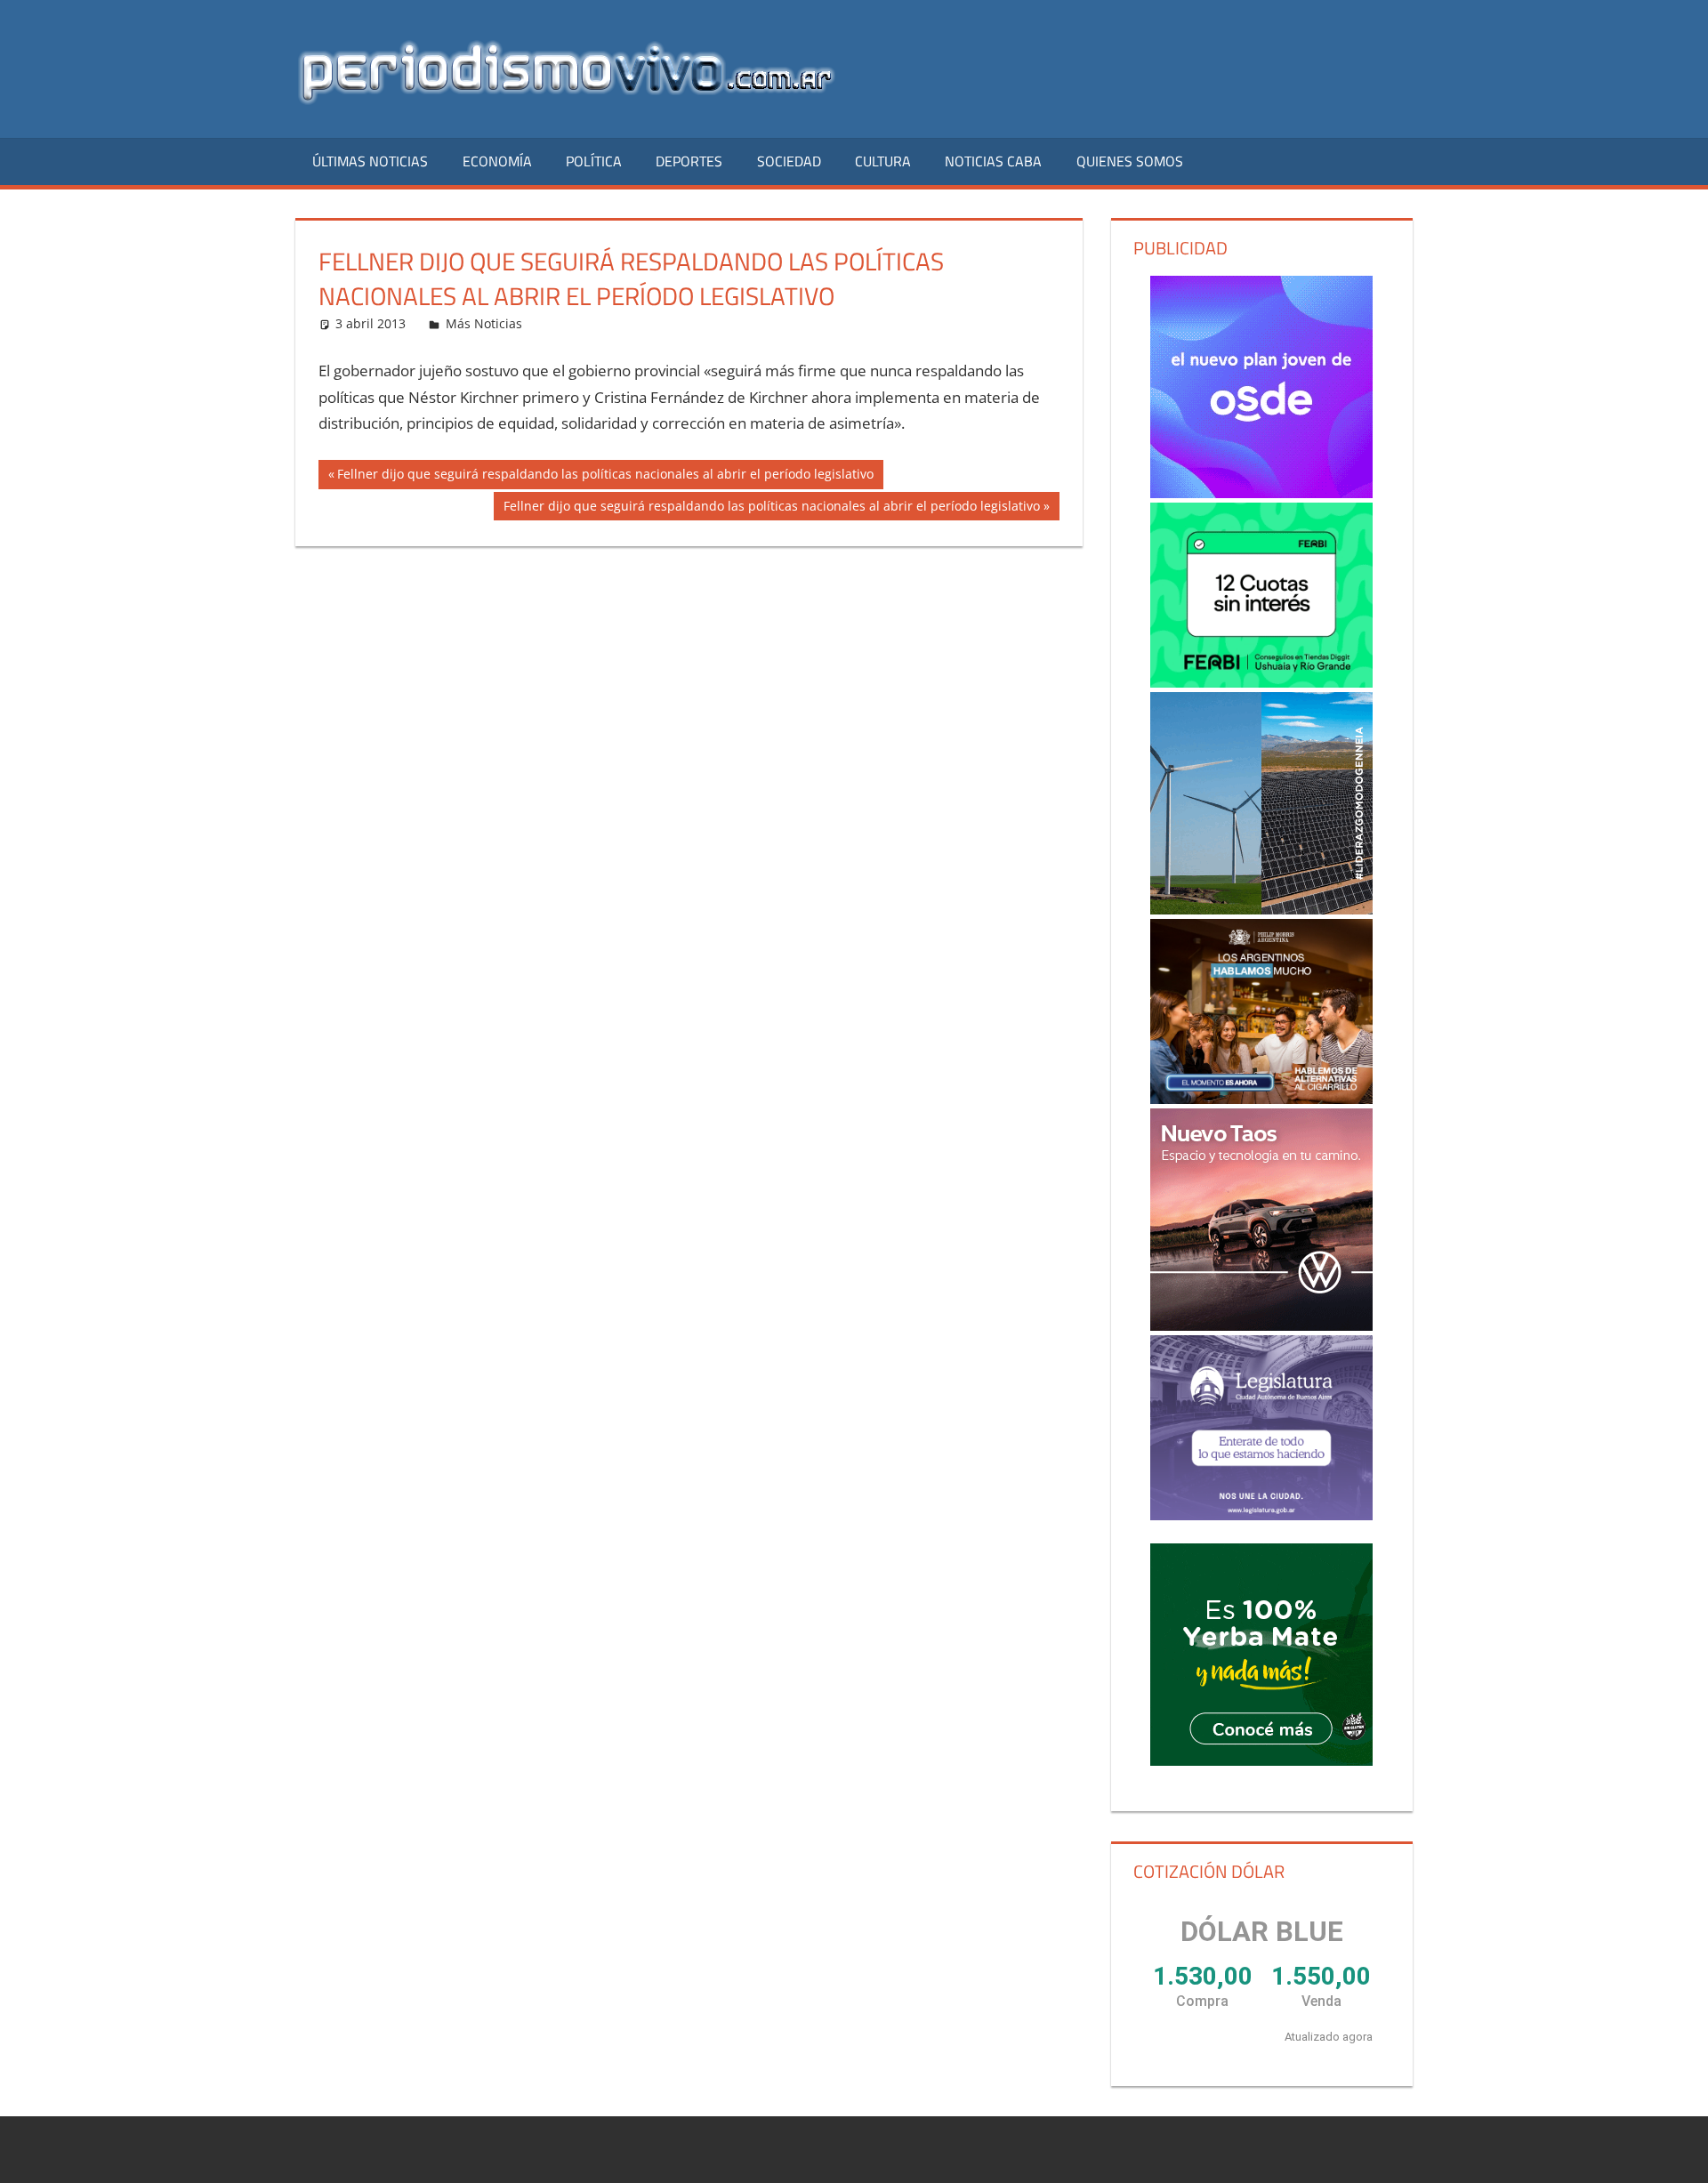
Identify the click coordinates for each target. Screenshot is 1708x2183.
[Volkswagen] (1261, 1220)
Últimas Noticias (370, 161)
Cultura (883, 161)
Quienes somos (1130, 161)
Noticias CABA (993, 161)
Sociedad (789, 161)
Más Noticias (484, 323)
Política (594, 161)
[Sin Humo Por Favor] (1261, 1011)
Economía (497, 161)
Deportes (689, 161)
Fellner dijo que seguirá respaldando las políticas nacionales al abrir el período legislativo (605, 477)
